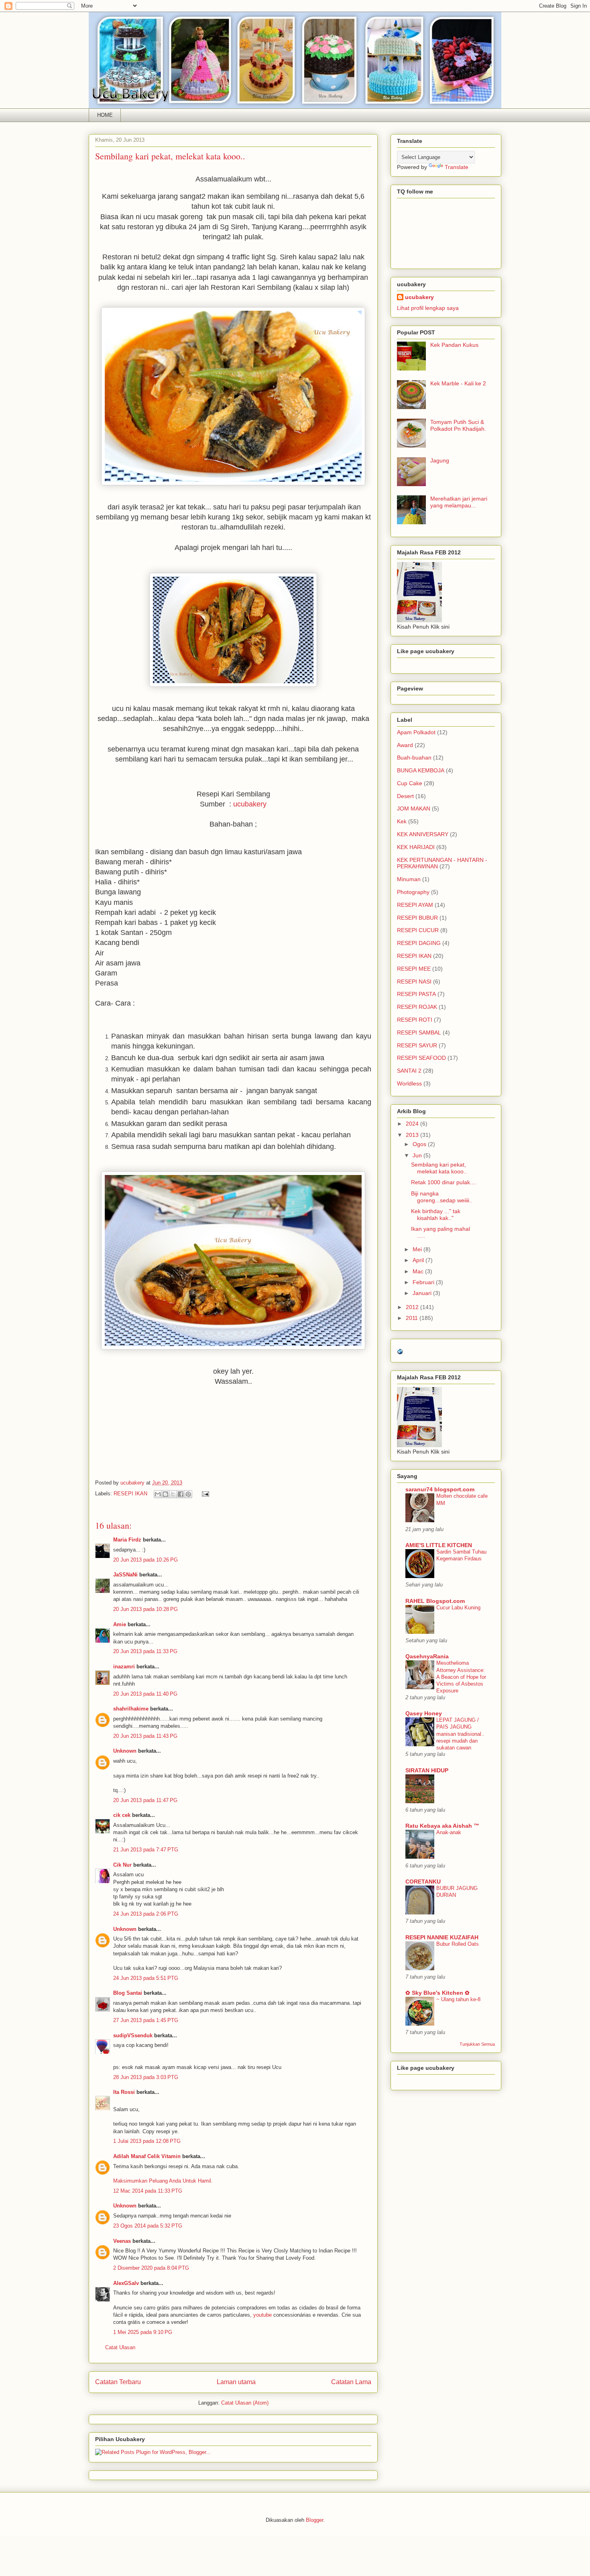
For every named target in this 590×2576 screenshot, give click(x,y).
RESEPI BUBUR (417, 918)
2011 (413, 1318)
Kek (402, 821)
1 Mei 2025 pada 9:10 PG (143, 2332)
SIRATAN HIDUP (427, 1770)
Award (405, 745)
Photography (413, 892)
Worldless (409, 1083)
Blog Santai (128, 1993)
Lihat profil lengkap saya (428, 308)
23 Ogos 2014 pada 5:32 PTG (148, 2226)
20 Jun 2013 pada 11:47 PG (145, 1800)
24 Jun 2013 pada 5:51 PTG (146, 1978)
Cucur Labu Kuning (458, 1608)
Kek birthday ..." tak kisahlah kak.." (436, 1215)
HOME (105, 115)
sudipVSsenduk (133, 2035)
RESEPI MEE (414, 969)
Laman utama (236, 2382)
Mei (418, 1249)
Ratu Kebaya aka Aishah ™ (442, 1826)
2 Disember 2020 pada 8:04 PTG (151, 2268)
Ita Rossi (124, 2092)
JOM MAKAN (414, 808)
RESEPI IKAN (130, 1494)
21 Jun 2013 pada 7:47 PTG (146, 1850)
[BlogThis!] (165, 1494)
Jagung (440, 460)
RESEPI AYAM (415, 905)
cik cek (122, 1815)
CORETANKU (423, 1882)
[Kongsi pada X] (173, 1494)
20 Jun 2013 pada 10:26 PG (145, 1560)
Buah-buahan (414, 758)
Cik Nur (122, 1865)
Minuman (409, 879)
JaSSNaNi (125, 1575)
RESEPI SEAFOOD (421, 1058)
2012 (413, 1307)
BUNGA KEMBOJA (421, 770)
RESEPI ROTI (415, 1020)
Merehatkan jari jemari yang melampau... (459, 502)
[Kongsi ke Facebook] (181, 1494)
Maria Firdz (127, 1540)
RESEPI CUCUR (418, 930)
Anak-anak (449, 1832)
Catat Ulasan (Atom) (245, 2403)
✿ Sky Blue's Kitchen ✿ (437, 1993)
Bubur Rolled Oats (458, 1944)
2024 (413, 1124)
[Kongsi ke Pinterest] (188, 1494)
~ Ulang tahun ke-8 (458, 1999)
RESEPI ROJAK (417, 1007)
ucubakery (250, 804)
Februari (424, 1282)
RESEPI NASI (414, 982)
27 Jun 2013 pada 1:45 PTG (146, 2020)
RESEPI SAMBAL (419, 1032)
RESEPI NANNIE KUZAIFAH (442, 1937)
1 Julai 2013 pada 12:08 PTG (147, 2141)
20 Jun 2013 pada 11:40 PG (145, 1694)
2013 (413, 1135)
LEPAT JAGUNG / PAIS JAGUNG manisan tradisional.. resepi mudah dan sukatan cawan (460, 1734)
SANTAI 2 (409, 1071)
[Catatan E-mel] (204, 1494)
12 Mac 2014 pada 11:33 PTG (148, 2191)
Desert (405, 796)
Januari (423, 1293)
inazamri (124, 1667)
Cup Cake (410, 783)
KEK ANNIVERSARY (423, 834)
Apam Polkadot (416, 732)
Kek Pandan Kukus (454, 345)
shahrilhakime (131, 1709)
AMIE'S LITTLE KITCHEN (439, 1545)
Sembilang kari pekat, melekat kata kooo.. (439, 1168)
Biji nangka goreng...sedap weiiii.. (442, 1197)
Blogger (314, 2520)
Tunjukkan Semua (477, 2044)
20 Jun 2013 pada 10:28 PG (145, 1609)
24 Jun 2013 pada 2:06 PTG (146, 1914)
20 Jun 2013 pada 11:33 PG (145, 1651)
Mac (419, 1271)
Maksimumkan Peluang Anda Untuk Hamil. (163, 2181)
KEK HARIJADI (416, 847)
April (419, 1260)
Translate (457, 167)
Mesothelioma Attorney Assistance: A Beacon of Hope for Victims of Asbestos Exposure (461, 1677)
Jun (418, 1155)
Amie (120, 1624)
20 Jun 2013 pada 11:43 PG (145, 1736)
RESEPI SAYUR (417, 1045)
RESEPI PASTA (416, 994)
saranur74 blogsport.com (440, 1489)
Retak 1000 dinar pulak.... (444, 1182)
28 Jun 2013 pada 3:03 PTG (146, 2077)
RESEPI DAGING (419, 943)
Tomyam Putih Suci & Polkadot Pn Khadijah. (458, 425)
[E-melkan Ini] (158, 1494)
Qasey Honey (424, 1713)
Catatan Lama (351, 2382)
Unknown (125, 1751)
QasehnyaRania (427, 1656)
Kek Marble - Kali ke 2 (458, 383)
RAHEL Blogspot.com (435, 1601)
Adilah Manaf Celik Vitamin (147, 2156)
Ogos (420, 1144)
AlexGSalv (126, 2283)
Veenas (122, 2241)
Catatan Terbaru (118, 2382)
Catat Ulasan (120, 2347)
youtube (262, 2315)
